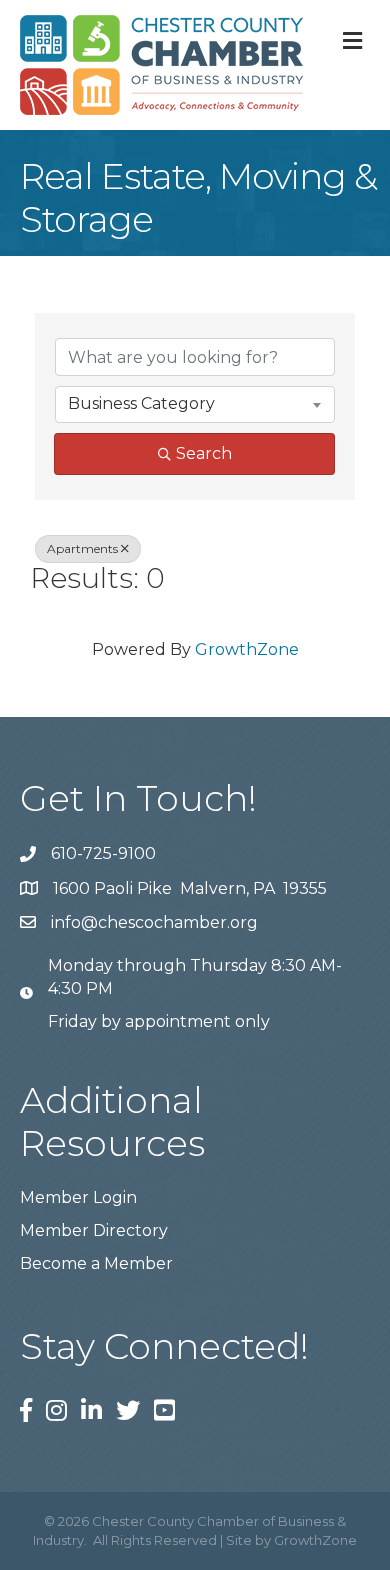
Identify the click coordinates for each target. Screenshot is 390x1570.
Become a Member (96, 1263)
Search (204, 453)
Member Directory (94, 1230)
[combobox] (195, 404)
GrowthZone (247, 649)
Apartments (82, 548)
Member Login (78, 1197)
